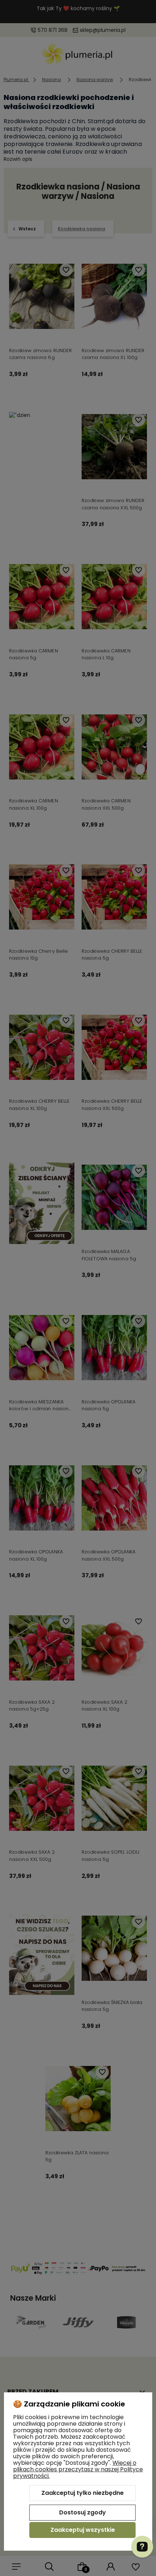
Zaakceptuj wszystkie (83, 2530)
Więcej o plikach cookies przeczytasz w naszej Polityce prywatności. (78, 2469)
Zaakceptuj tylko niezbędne (83, 2493)
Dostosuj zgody (83, 2512)
